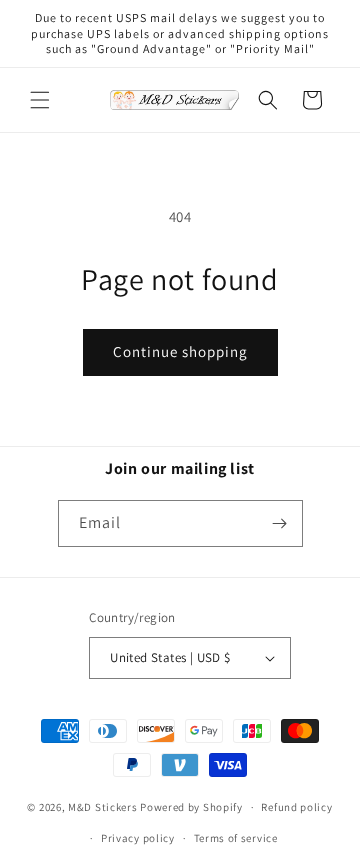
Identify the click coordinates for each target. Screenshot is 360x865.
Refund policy (296, 807)
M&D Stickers (102, 807)
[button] (40, 100)
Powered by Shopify (191, 807)
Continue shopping (180, 351)
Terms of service (236, 838)
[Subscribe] (280, 523)
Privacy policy (138, 838)
